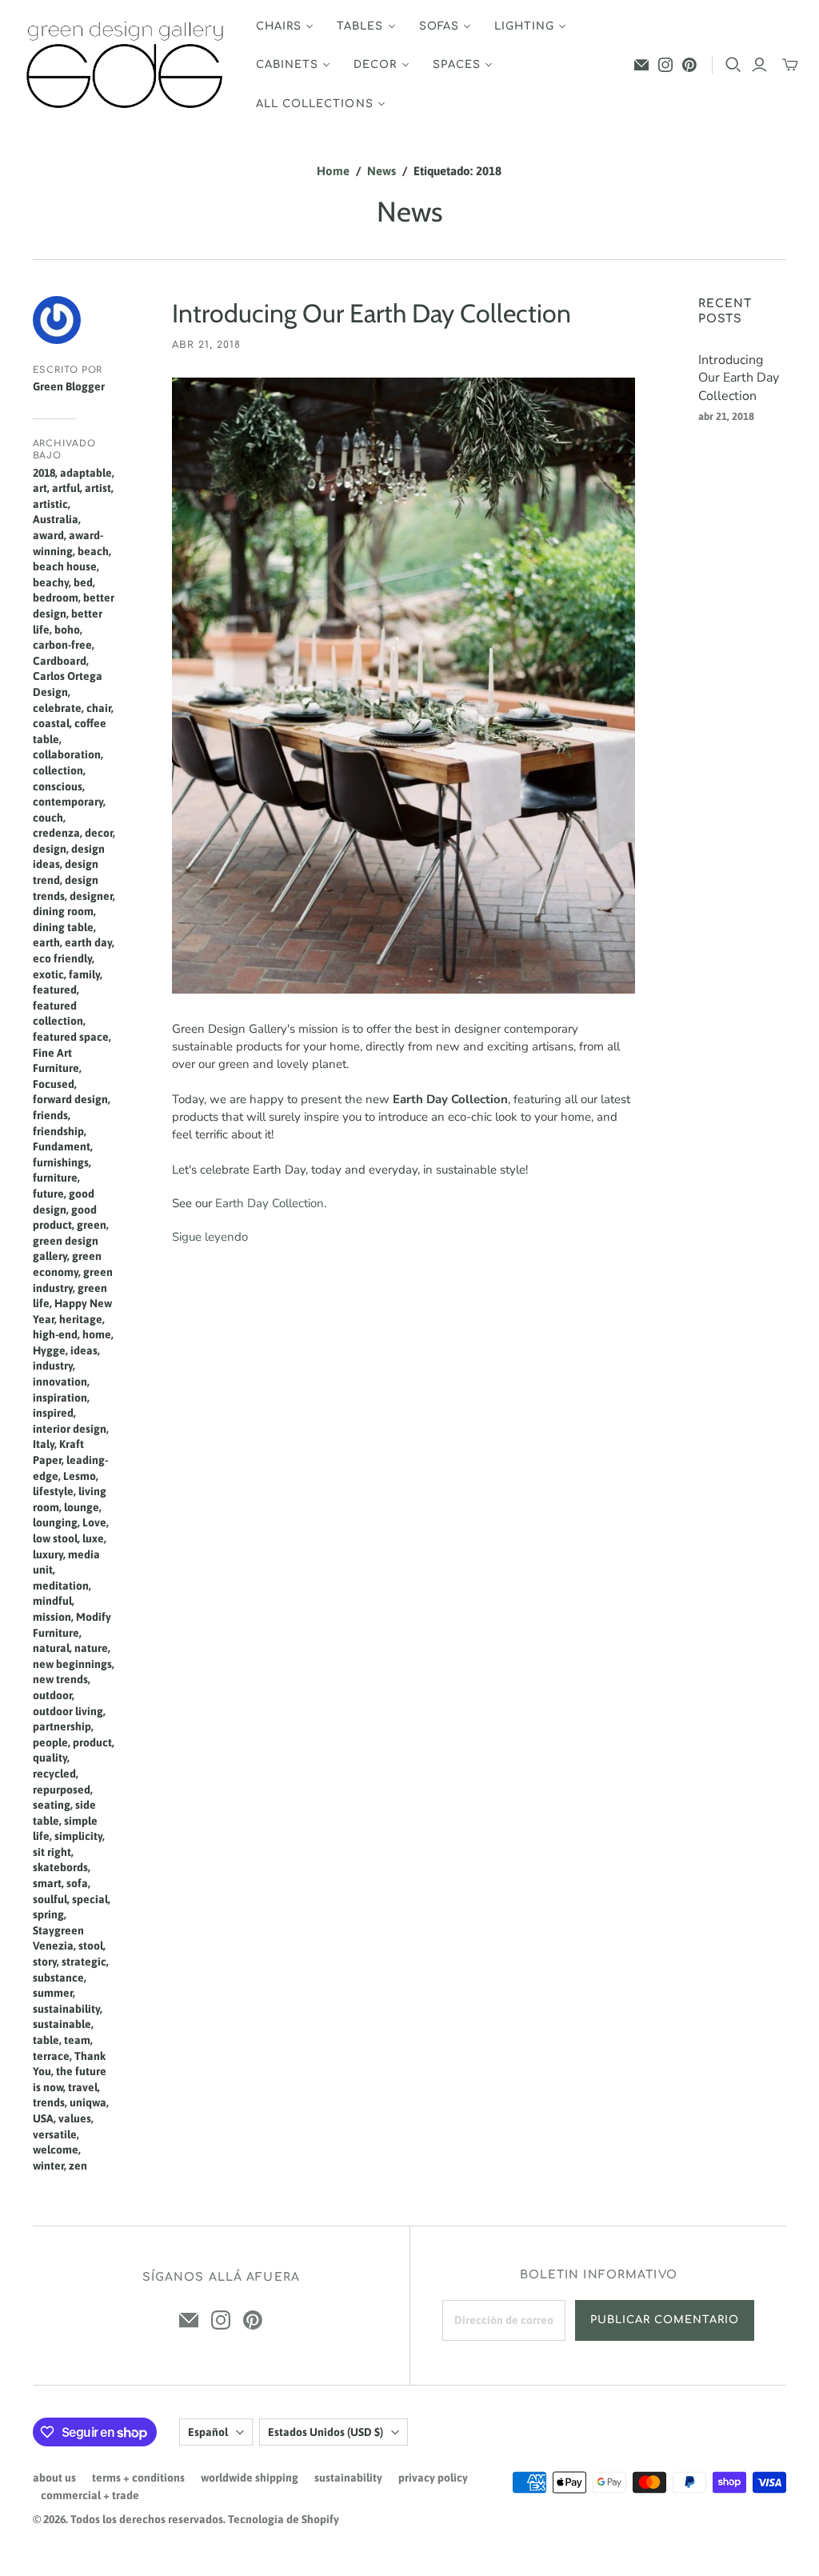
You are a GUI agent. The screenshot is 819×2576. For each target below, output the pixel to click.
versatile (55, 2134)
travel (83, 2087)
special (90, 1899)
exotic (48, 974)
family (84, 974)
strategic (84, 1962)
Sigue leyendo (210, 1237)
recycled (54, 1774)
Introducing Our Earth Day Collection (372, 313)
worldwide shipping (250, 2478)
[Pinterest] (689, 65)
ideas (84, 1350)
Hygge (49, 1350)
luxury (48, 1554)
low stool (55, 1538)
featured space (71, 1037)
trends (49, 2102)
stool (91, 1946)
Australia (56, 519)
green (92, 1225)
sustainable (62, 2024)
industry (53, 1366)
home (97, 1334)
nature (91, 1648)
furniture (55, 1178)
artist (98, 488)
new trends (60, 1679)
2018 (44, 473)
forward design (70, 1099)
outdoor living (68, 1711)
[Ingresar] (759, 65)
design (50, 849)
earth (46, 942)
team (77, 2040)
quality (50, 1758)
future (48, 1194)
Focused (54, 1084)
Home (333, 171)
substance (58, 1978)
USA (43, 2118)
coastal (51, 723)
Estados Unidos (326, 2432)
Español (208, 2432)
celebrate (57, 708)
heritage (81, 1319)
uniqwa (88, 2102)
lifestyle (53, 1491)
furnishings (61, 1162)
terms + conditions (138, 2478)
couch (48, 818)
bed (83, 582)
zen (78, 2166)
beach (93, 551)
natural (51, 1648)
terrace (51, 2056)
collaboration (67, 754)
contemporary (68, 802)
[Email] (641, 65)
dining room (63, 911)
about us (54, 2478)
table (46, 2040)
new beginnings (72, 1664)
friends (50, 1115)
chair (99, 708)
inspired (53, 1413)
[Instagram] (665, 65)
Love (94, 1522)
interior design (70, 1429)
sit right (52, 1852)
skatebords (60, 1867)
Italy (44, 1444)
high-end (55, 1334)
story (45, 1962)
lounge (82, 1507)
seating (52, 1805)
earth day (88, 942)
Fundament (62, 1146)
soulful (50, 1899)
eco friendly (62, 958)
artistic (50, 504)
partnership (62, 1726)
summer (53, 1993)
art (40, 488)
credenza (56, 833)
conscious (58, 786)
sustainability (66, 2009)
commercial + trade (90, 2495)
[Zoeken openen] (733, 65)
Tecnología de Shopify (284, 2519)
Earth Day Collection (270, 1203)
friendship (58, 1131)
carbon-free (62, 645)
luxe (93, 1538)
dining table (63, 927)
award (48, 535)
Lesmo (80, 1476)
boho (67, 630)
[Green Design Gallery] (126, 65)
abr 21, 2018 (206, 345)
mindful (52, 1601)
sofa (77, 1883)
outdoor (52, 1695)
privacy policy (433, 2478)
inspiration (60, 1398)
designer (91, 896)
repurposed (62, 1790)
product (92, 1742)
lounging (55, 1522)
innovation (60, 1382)
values (75, 2118)
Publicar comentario (665, 2320)
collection (58, 770)
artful (66, 488)
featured (55, 990)
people (50, 1742)
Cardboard (60, 661)
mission (52, 1617)
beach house (65, 566)
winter (48, 2166)
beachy (51, 582)
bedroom (56, 598)
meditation (61, 1586)
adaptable (86, 473)
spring (48, 1914)
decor (99, 833)
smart (47, 1883)
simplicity (78, 1836)
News (382, 171)
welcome (56, 2150)
